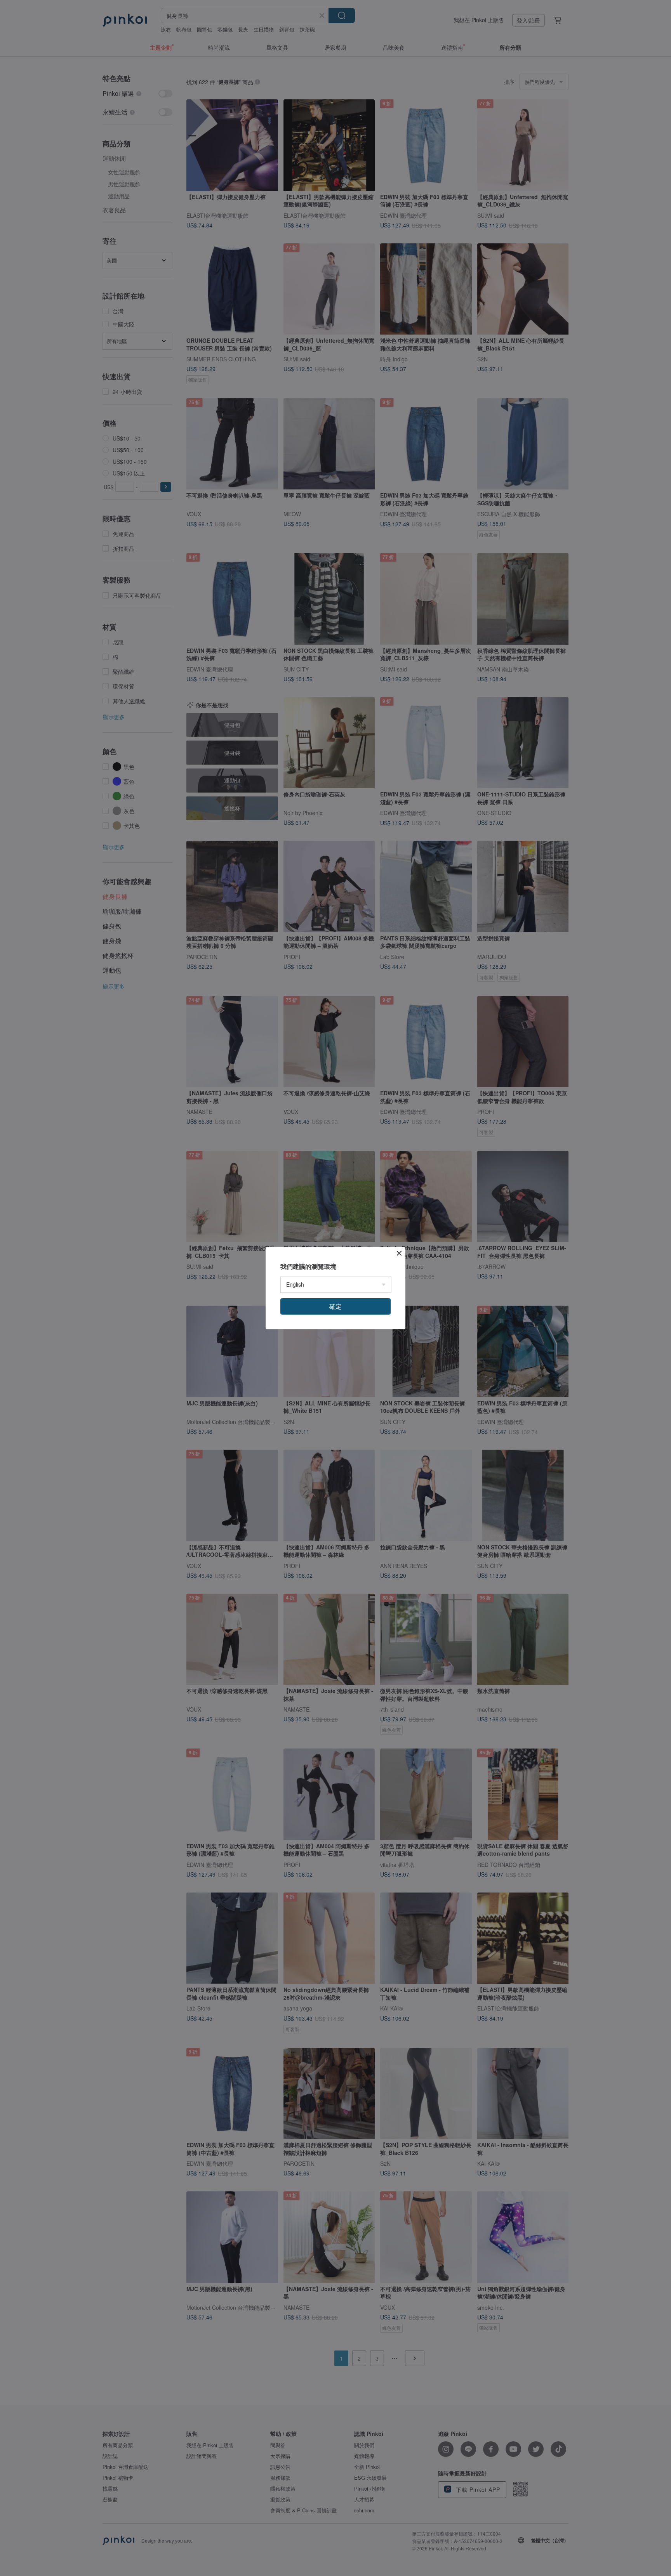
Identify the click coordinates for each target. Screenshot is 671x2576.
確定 (335, 1306)
